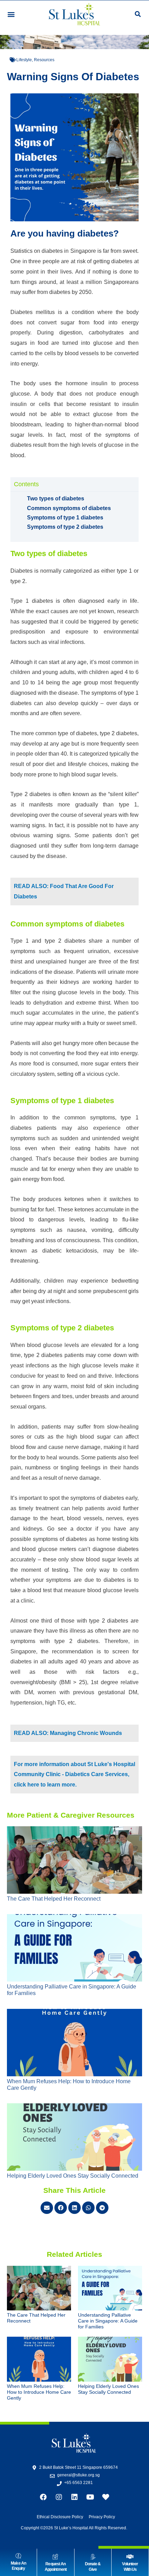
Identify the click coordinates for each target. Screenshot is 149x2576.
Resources (44, 60)
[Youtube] (90, 2497)
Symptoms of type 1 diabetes (65, 518)
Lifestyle (24, 60)
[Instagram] (59, 2497)
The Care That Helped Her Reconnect (54, 1899)
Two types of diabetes (56, 498)
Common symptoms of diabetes (69, 508)
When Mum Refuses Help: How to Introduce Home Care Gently (39, 2392)
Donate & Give (93, 2567)
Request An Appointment (56, 2567)
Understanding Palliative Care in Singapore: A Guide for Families (108, 2321)
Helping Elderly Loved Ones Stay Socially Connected (73, 2176)
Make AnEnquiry (18, 2566)
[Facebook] (43, 2497)
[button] (11, 14)
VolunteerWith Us (130, 2567)
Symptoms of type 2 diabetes (65, 527)
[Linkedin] (74, 2497)
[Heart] (106, 2497)
